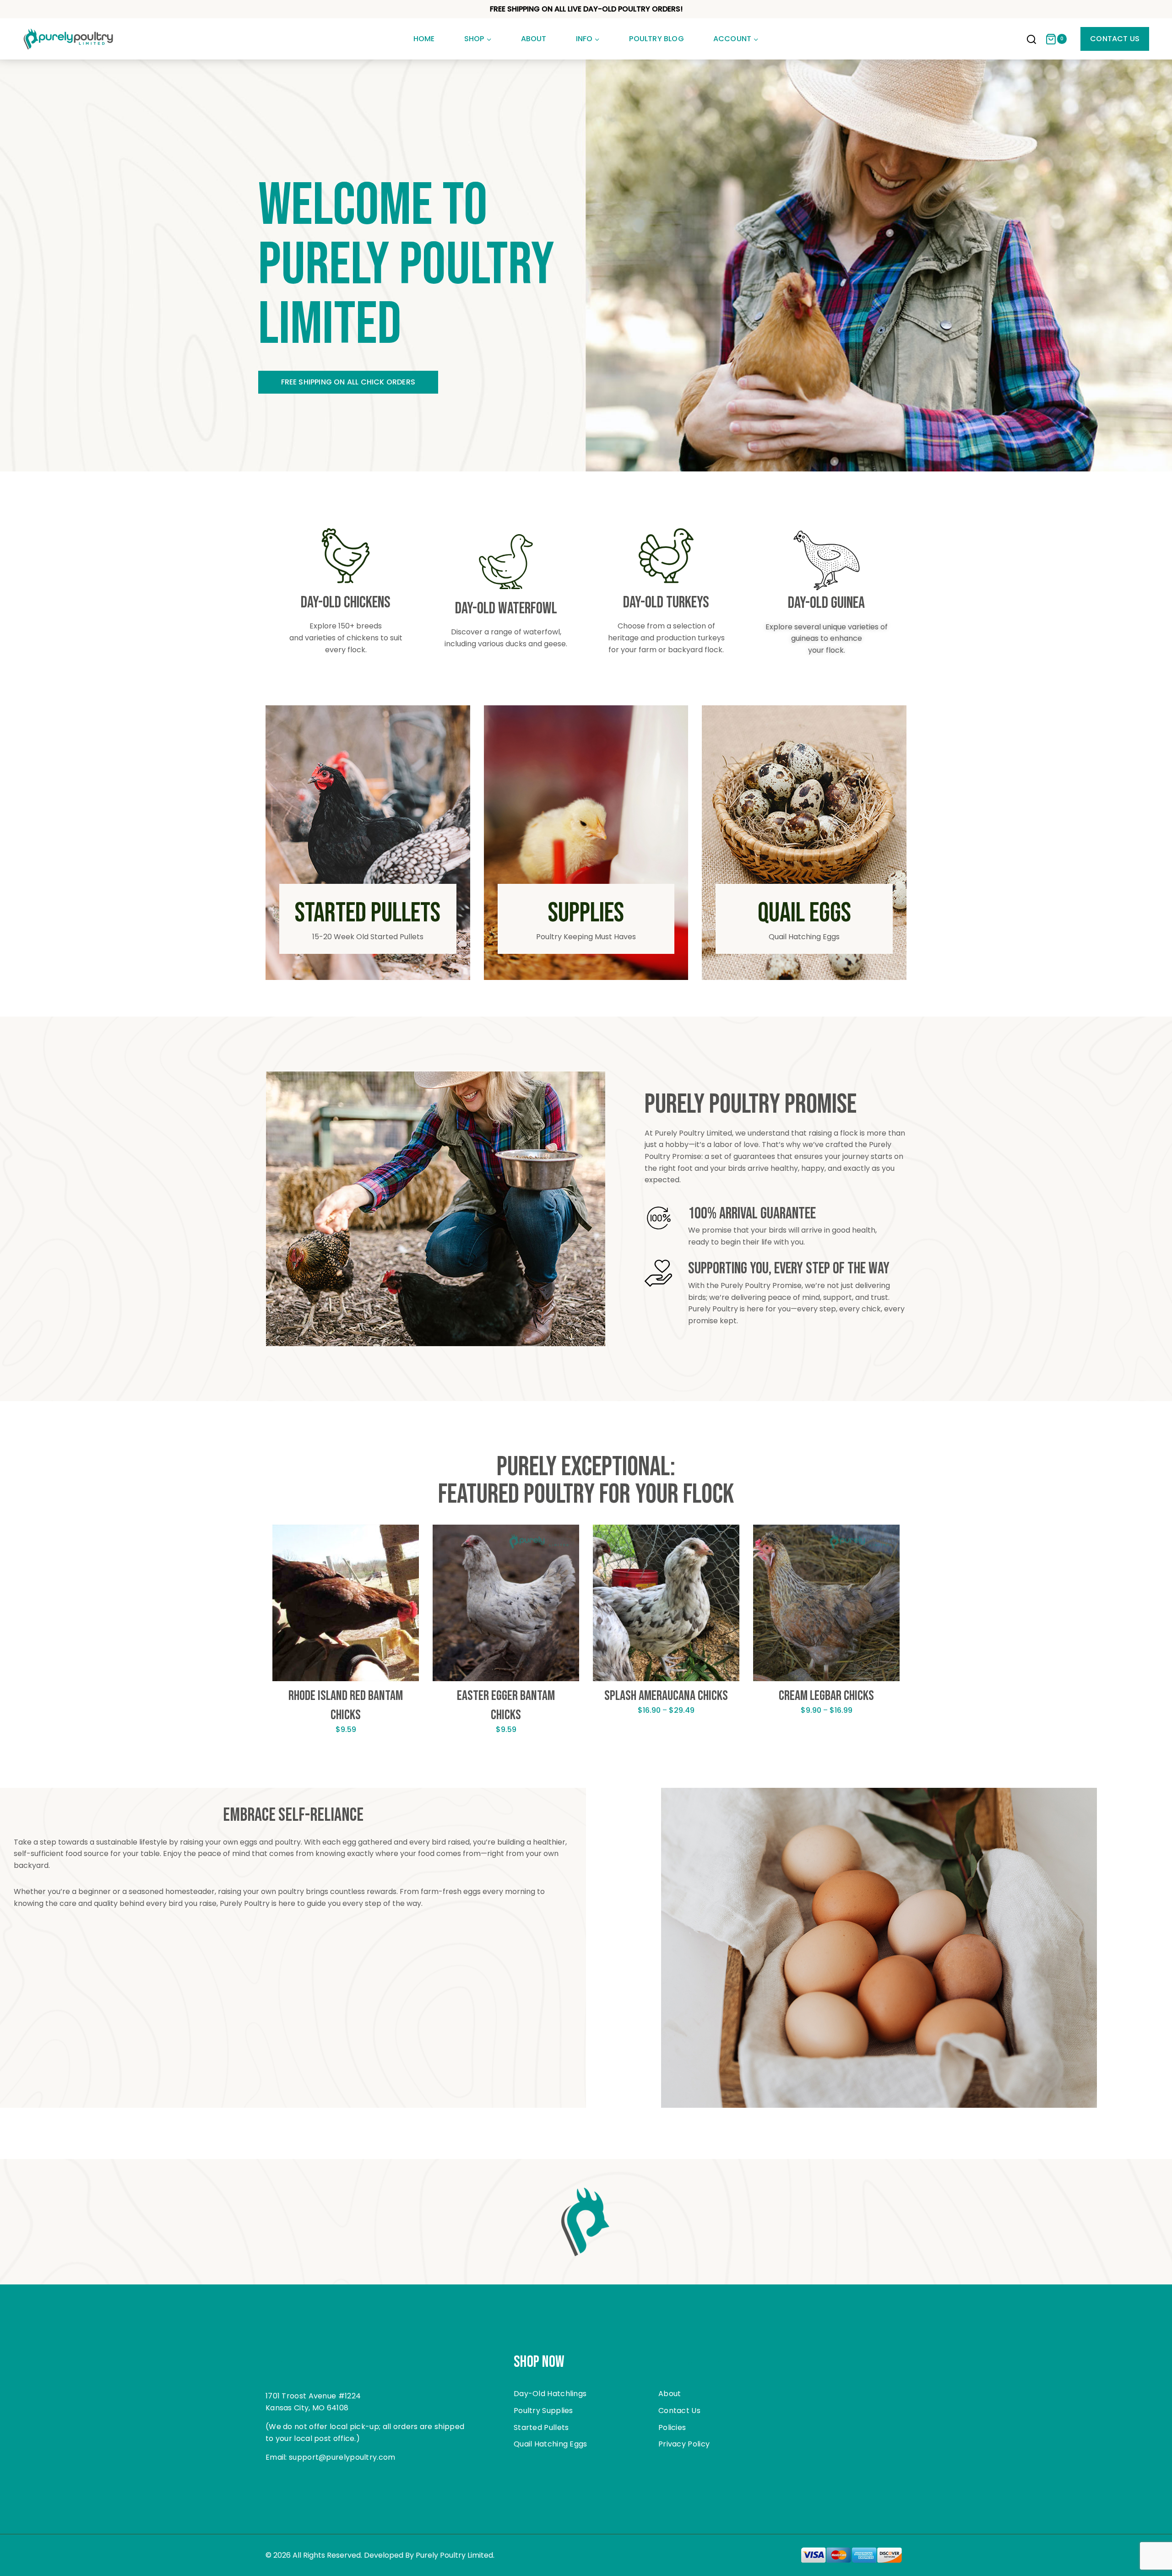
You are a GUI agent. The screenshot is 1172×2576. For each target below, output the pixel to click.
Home (424, 39)
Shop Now (539, 2362)
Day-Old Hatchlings (550, 2394)
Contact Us (1115, 39)
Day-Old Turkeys (666, 603)
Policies (672, 2427)
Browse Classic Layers (328, 382)
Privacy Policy (684, 2444)
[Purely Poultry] (69, 39)
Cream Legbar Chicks (826, 1696)
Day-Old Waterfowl (506, 609)
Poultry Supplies (543, 2411)
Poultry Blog (656, 39)
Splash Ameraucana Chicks (666, 1696)
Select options (346, 1758)
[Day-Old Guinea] (827, 560)
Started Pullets (541, 2427)
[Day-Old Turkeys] (666, 556)
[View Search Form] (1031, 40)
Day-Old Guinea (826, 603)
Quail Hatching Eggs (551, 2444)
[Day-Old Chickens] (346, 556)
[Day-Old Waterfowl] (506, 562)
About (534, 39)
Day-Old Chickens (346, 603)
